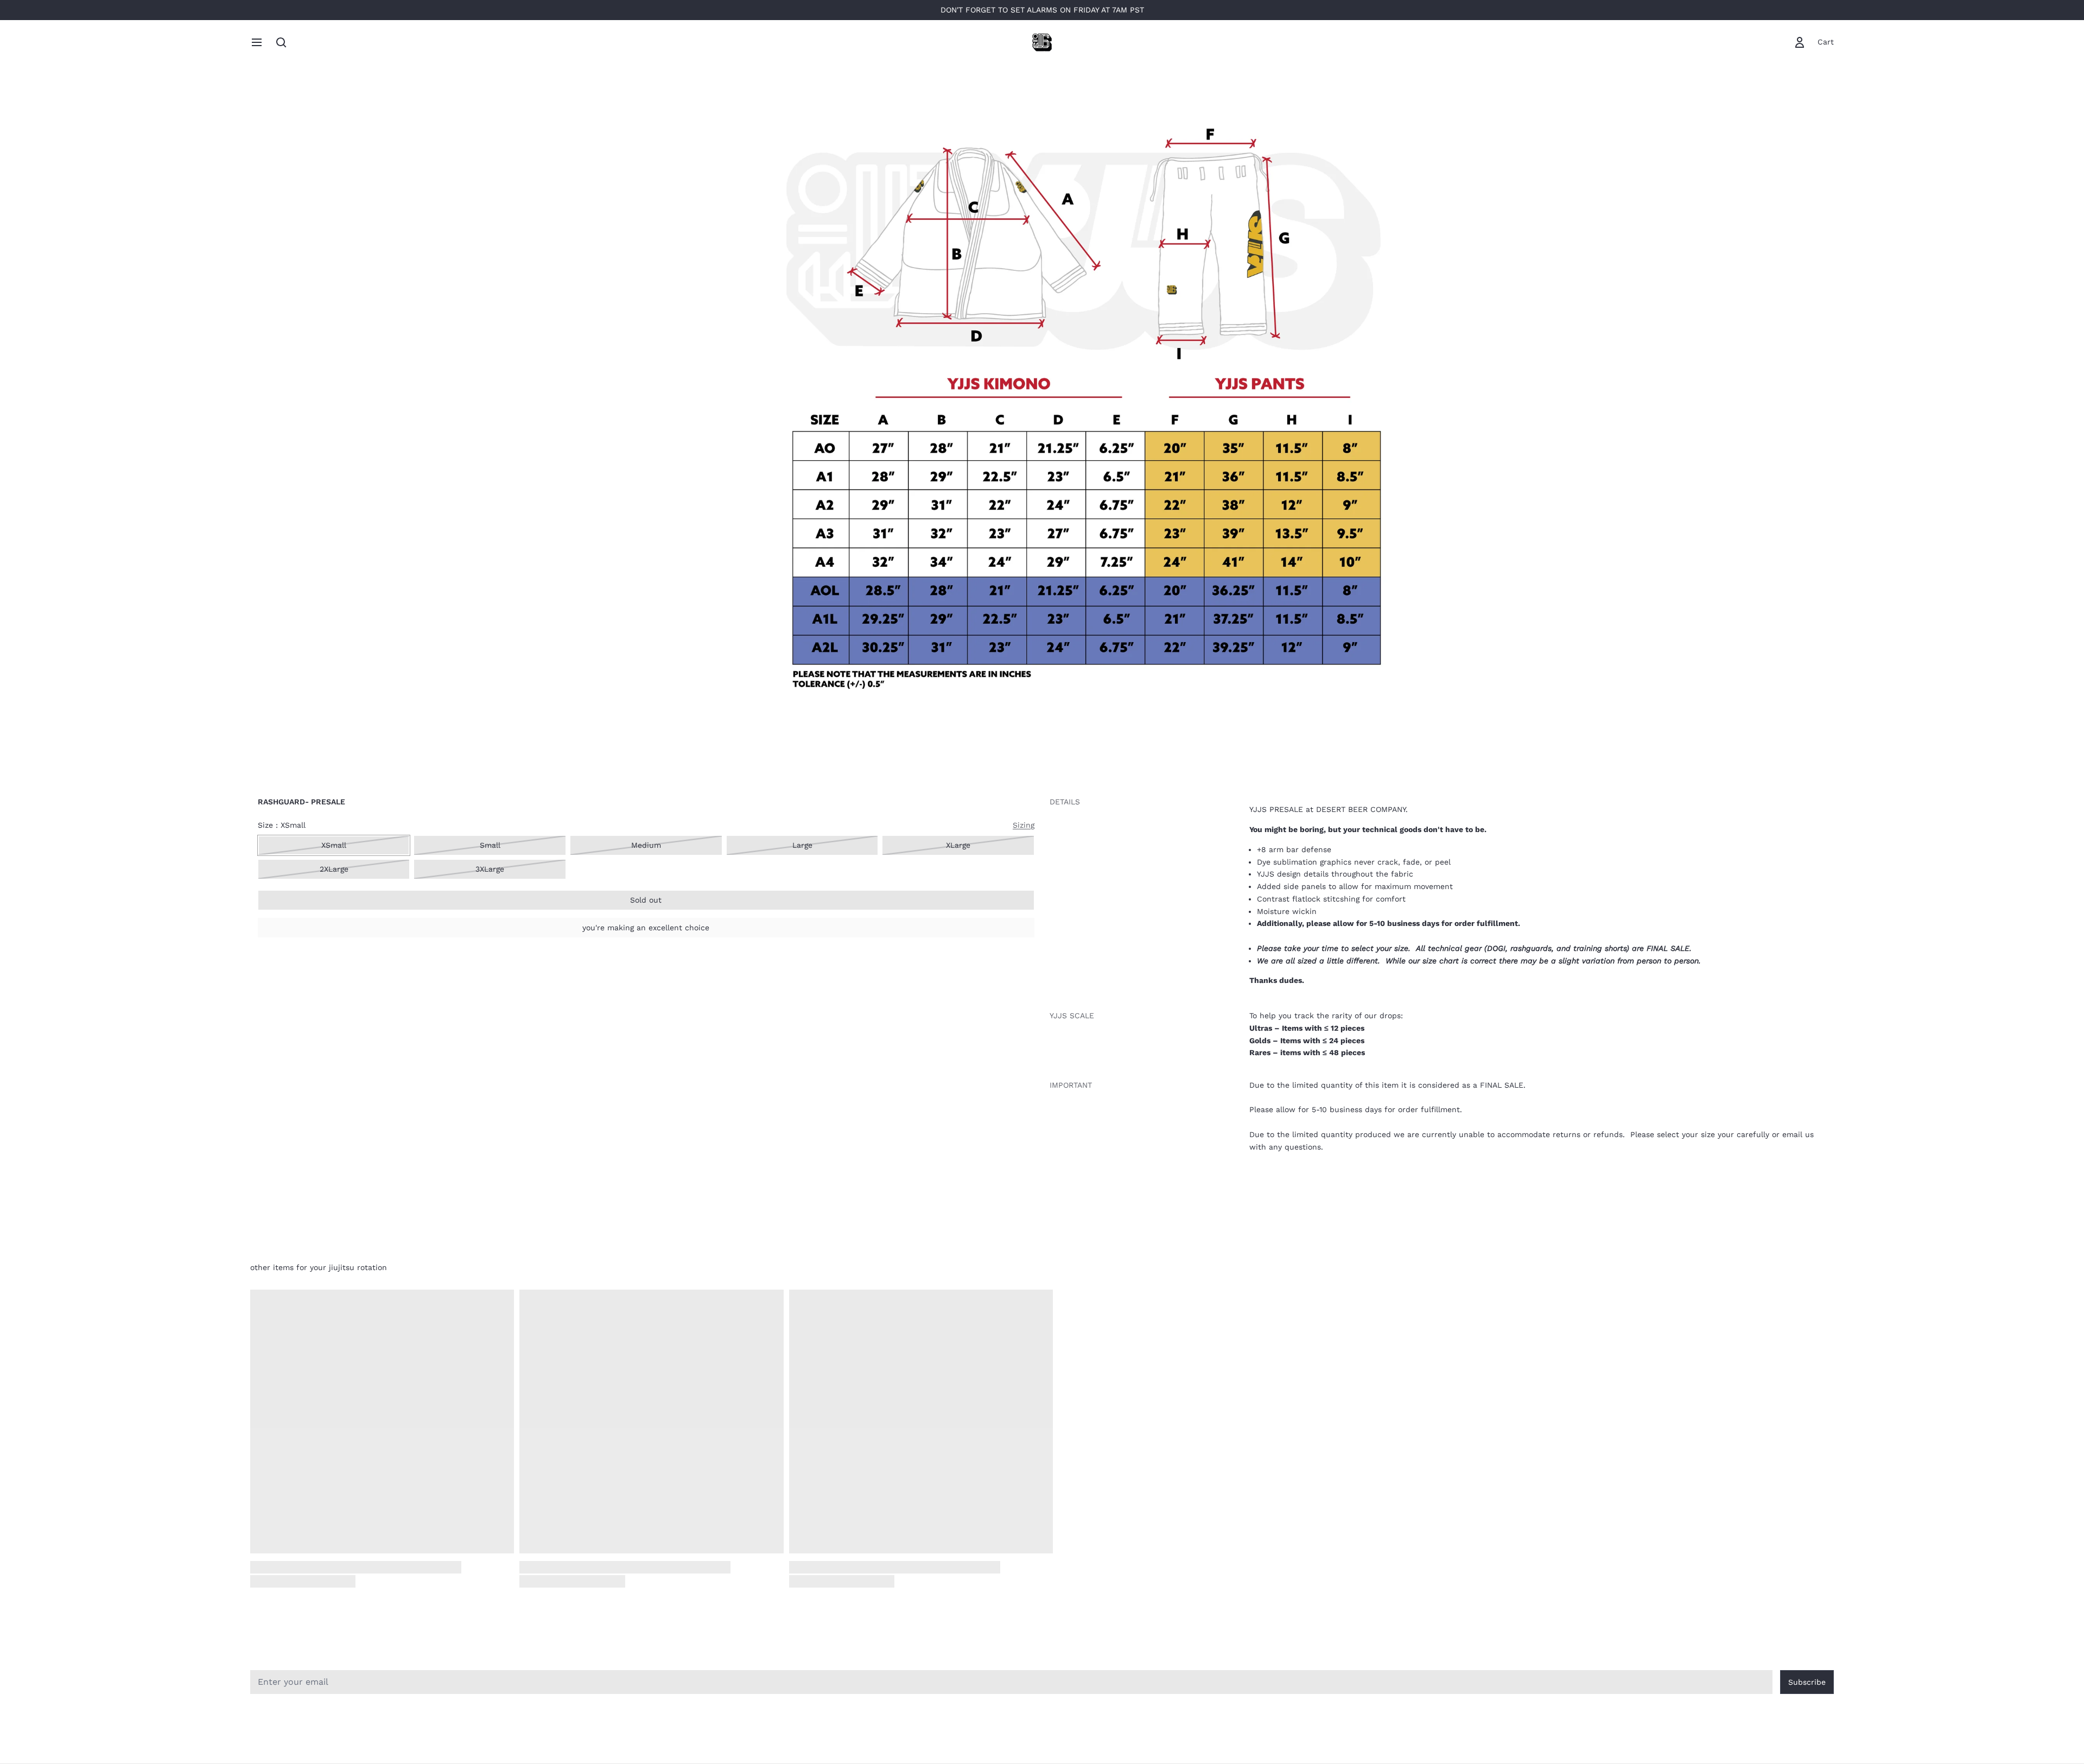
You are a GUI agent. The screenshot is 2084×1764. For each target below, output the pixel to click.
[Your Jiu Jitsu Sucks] (1042, 42)
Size (282, 825)
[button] (646, 900)
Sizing (1024, 825)
